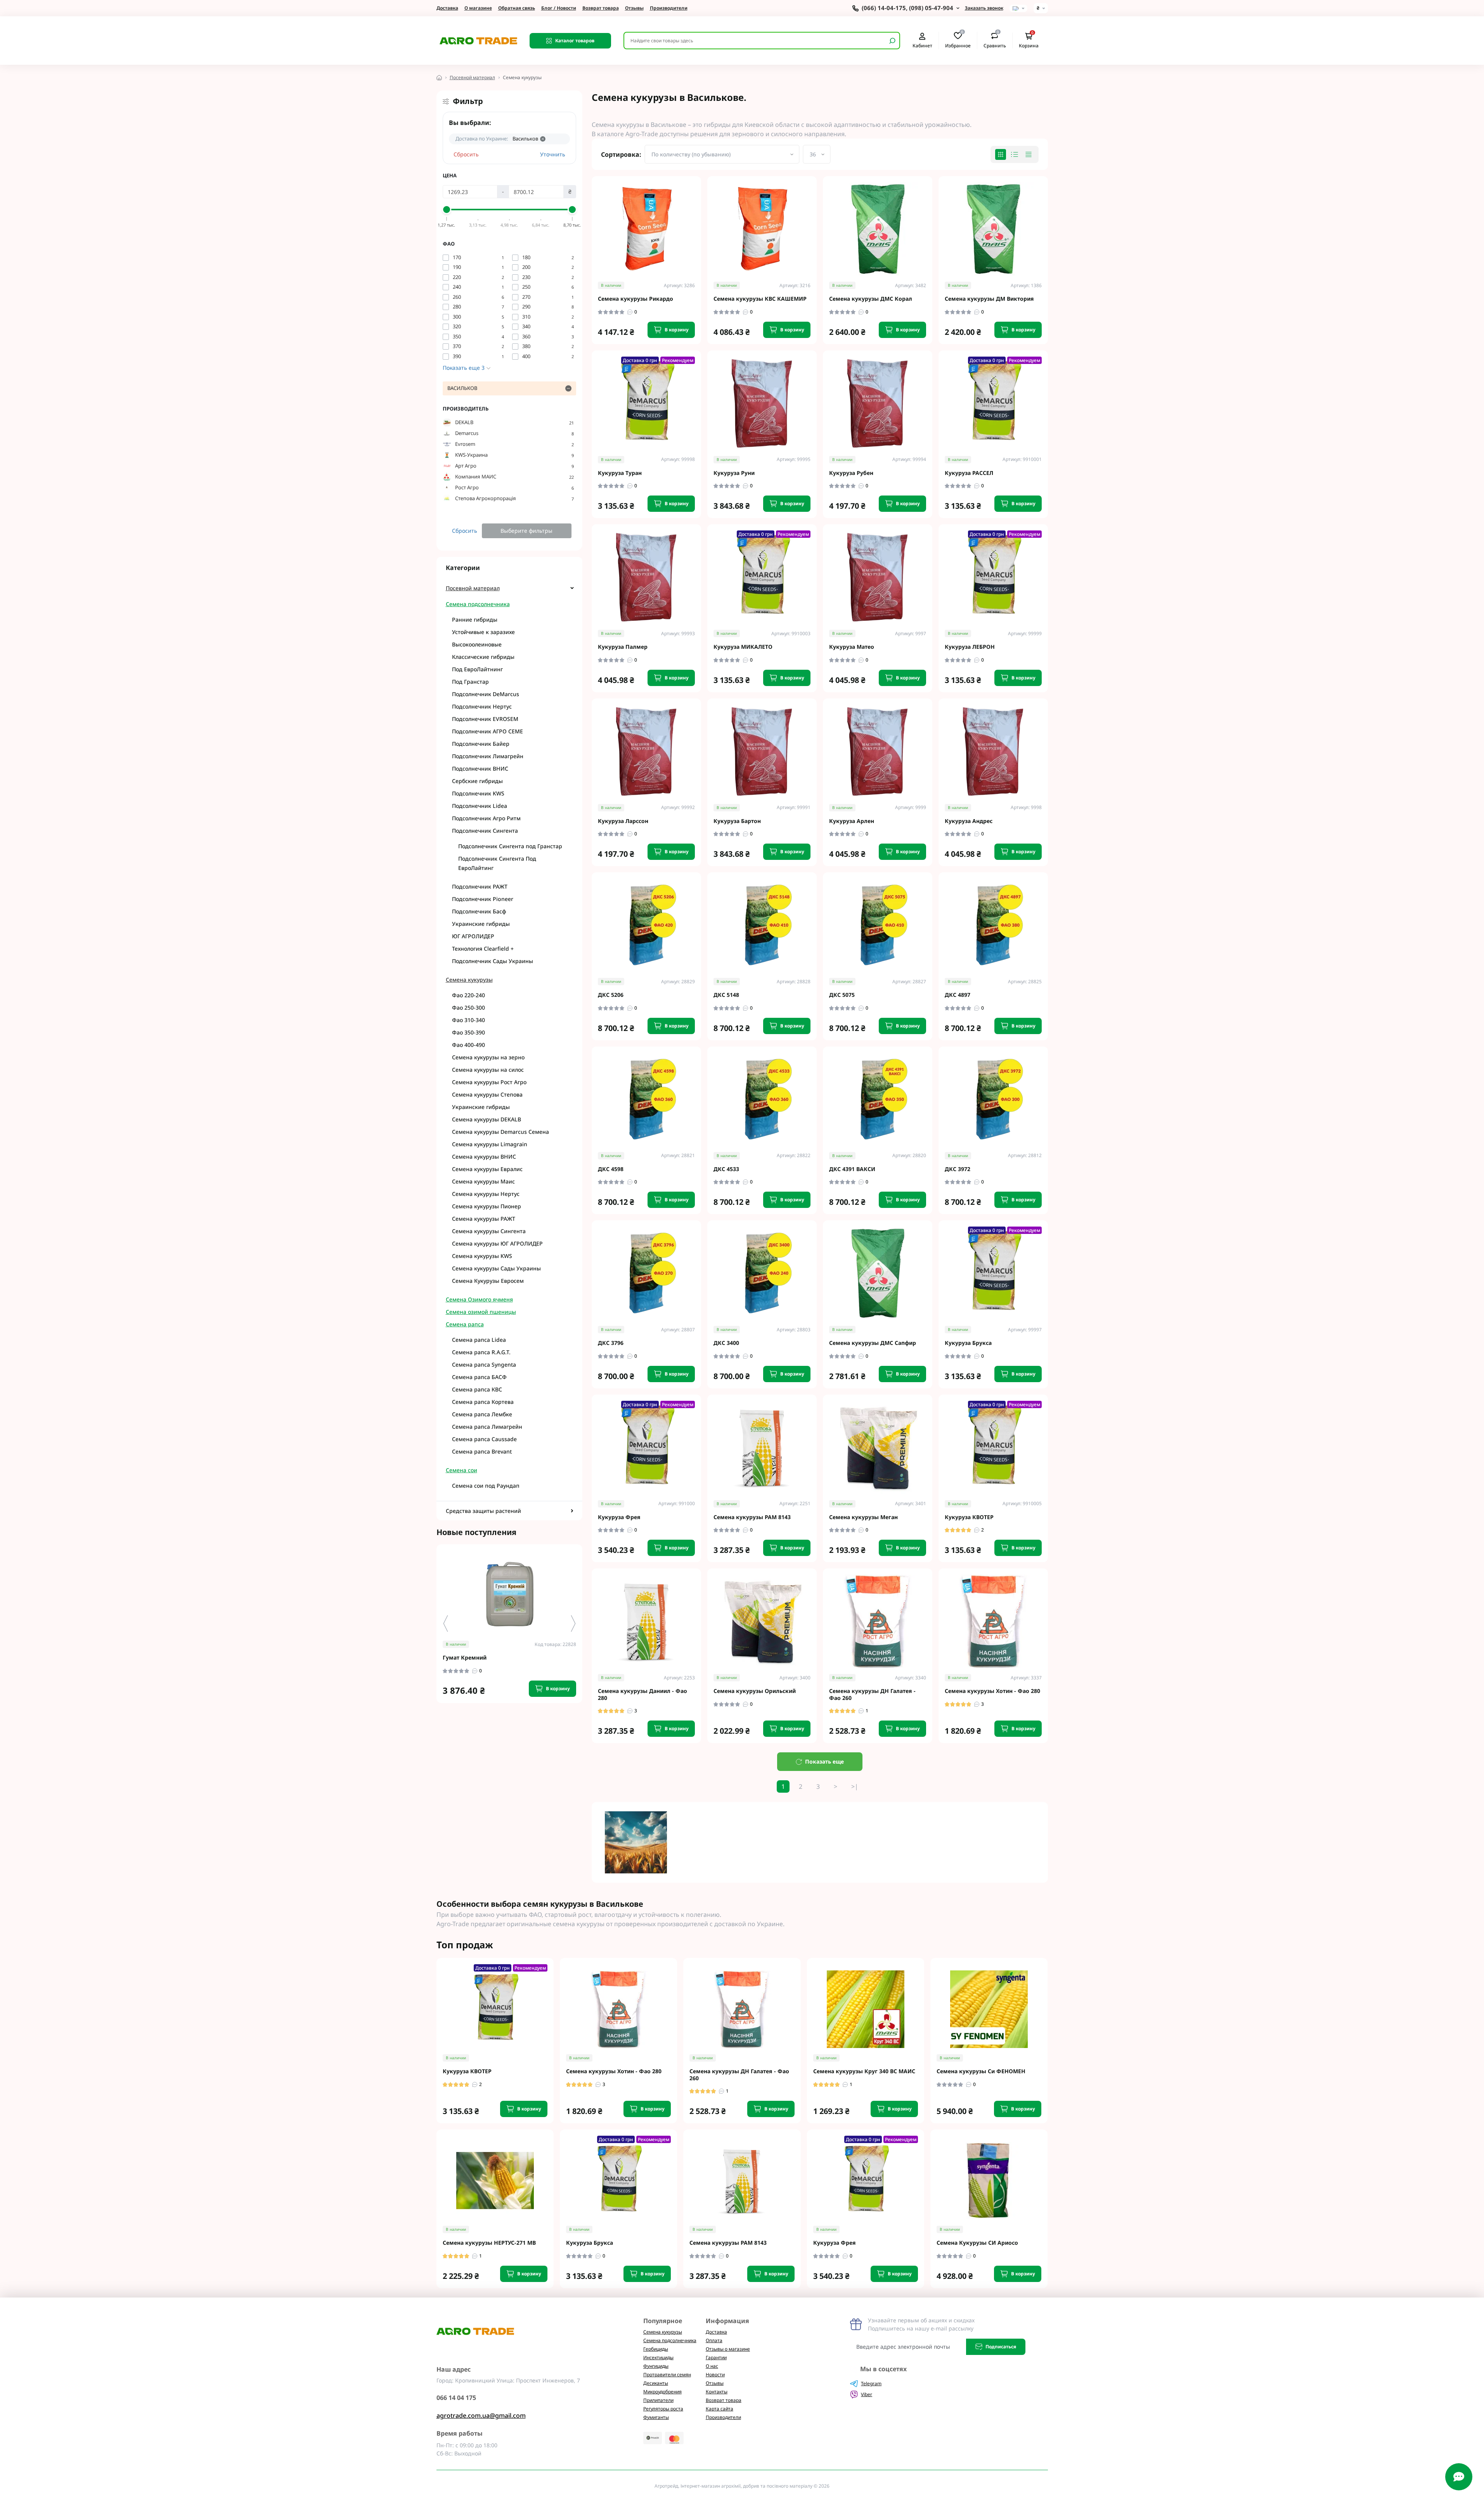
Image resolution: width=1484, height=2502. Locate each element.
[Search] (892, 41)
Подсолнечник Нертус (482, 706)
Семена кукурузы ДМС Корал (871, 299)
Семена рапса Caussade (484, 1439)
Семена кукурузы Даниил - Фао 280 (642, 1694)
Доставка (447, 8)
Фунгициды (656, 2366)
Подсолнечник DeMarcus (486, 694)
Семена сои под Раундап (486, 1486)
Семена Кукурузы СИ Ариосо (977, 2243)
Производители (669, 8)
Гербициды (656, 2349)
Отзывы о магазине (728, 2349)
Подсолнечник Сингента (485, 831)
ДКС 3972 (958, 1169)
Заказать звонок (984, 8)
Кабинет (922, 45)
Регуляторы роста (663, 2409)
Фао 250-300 (468, 1008)
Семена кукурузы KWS (482, 1256)
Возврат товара (601, 8)
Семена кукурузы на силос (488, 1070)
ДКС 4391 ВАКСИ (852, 1169)
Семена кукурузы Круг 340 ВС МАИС (864, 2071)
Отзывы (634, 8)
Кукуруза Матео (852, 647)
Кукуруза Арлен (852, 821)
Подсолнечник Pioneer (483, 899)
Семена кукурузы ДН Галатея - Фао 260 (872, 1694)
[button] (573, 1624)
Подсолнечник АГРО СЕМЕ (487, 731)
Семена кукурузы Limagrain (490, 1144)
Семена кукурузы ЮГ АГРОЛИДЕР (497, 1243)
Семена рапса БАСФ (479, 1377)
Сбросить (466, 154)
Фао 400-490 (468, 1045)
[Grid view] (1001, 154)
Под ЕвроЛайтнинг (477, 669)
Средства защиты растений (483, 1511)
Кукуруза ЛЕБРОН (970, 647)
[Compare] (582, 1595)
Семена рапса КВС (477, 1389)
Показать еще (824, 1761)
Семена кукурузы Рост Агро (489, 1082)
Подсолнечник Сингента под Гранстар (510, 846)
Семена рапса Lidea (479, 1340)
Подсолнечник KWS (478, 793)
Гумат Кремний (465, 1658)
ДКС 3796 (611, 1343)
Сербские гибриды (477, 781)
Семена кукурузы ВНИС (484, 1157)
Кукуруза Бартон (737, 821)
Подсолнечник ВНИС (480, 768)
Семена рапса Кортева (483, 1402)
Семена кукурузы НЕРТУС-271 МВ (489, 2243)
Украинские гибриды (481, 924)
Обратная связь (517, 8)
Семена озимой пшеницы (481, 1312)
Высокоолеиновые (477, 644)
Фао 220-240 (468, 995)
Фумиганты (656, 2417)
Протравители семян (667, 2375)
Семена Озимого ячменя (479, 1299)
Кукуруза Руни (734, 473)
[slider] (447, 210)
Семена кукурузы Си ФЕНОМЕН (981, 2071)
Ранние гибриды (475, 619)
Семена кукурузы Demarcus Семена (500, 1132)
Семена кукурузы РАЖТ (484, 1219)
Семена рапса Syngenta (484, 1364)
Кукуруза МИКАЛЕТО (743, 647)
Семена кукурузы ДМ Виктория (989, 299)
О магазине (478, 8)
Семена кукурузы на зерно (488, 1057)
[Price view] (1029, 154)
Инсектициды (658, 2357)
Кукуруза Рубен (851, 473)
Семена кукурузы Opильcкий (755, 1691)
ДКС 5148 (726, 995)
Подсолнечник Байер (481, 744)
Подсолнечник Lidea (480, 806)
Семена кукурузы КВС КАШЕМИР (760, 299)
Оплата (714, 2340)
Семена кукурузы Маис (483, 1181)
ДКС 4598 (611, 1169)
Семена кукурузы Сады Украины (496, 1268)
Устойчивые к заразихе (483, 632)
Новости (715, 2375)
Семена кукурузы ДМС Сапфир (873, 1343)
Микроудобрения (662, 2392)
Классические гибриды (483, 657)
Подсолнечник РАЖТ (480, 886)
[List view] (1015, 154)
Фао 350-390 (468, 1032)
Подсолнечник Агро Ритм (486, 818)
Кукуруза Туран (620, 473)
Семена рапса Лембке (482, 1414)
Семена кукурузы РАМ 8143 (752, 1517)
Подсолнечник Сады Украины (493, 961)
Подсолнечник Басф (479, 911)
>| (855, 1786)
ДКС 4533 (726, 1169)
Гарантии (716, 2357)
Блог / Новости (559, 8)
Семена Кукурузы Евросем (488, 1281)
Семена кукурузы (469, 980)
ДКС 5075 (842, 995)
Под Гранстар (470, 682)
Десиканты (656, 2383)
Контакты (717, 2392)
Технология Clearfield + (483, 949)
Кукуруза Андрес (969, 821)
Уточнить (553, 154)
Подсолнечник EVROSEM (485, 719)
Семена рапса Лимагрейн (487, 1427)
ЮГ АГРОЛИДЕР (473, 936)
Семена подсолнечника (478, 604)
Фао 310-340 (468, 1020)
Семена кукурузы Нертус (486, 1194)
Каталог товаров (575, 41)
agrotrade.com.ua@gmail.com (481, 2415)
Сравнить (995, 40)
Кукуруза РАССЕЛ (969, 473)
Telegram (871, 2383)
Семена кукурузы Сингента (489, 1231)
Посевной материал (472, 77)
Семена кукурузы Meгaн (863, 1517)
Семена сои (461, 1470)
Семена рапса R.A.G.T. (481, 1352)
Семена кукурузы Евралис (487, 1169)
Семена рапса (465, 1324)
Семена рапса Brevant (482, 1451)
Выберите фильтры (526, 531)
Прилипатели (658, 2400)
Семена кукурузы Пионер (487, 1206)
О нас (712, 2366)
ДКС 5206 (611, 995)
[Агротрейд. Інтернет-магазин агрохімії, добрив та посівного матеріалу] (478, 40)
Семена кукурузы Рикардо (636, 299)
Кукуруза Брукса (968, 1343)
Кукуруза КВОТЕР (969, 1517)
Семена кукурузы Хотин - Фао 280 (992, 1691)
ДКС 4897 (958, 995)
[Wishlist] (582, 1581)
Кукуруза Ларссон (623, 821)
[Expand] (572, 588)
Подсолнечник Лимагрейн (488, 756)
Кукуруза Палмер (623, 647)
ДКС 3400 (726, 1343)
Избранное (958, 40)
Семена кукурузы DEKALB (487, 1119)
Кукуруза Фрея (619, 1517)
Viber (867, 2394)
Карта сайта (719, 2409)
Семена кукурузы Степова (487, 1094)
